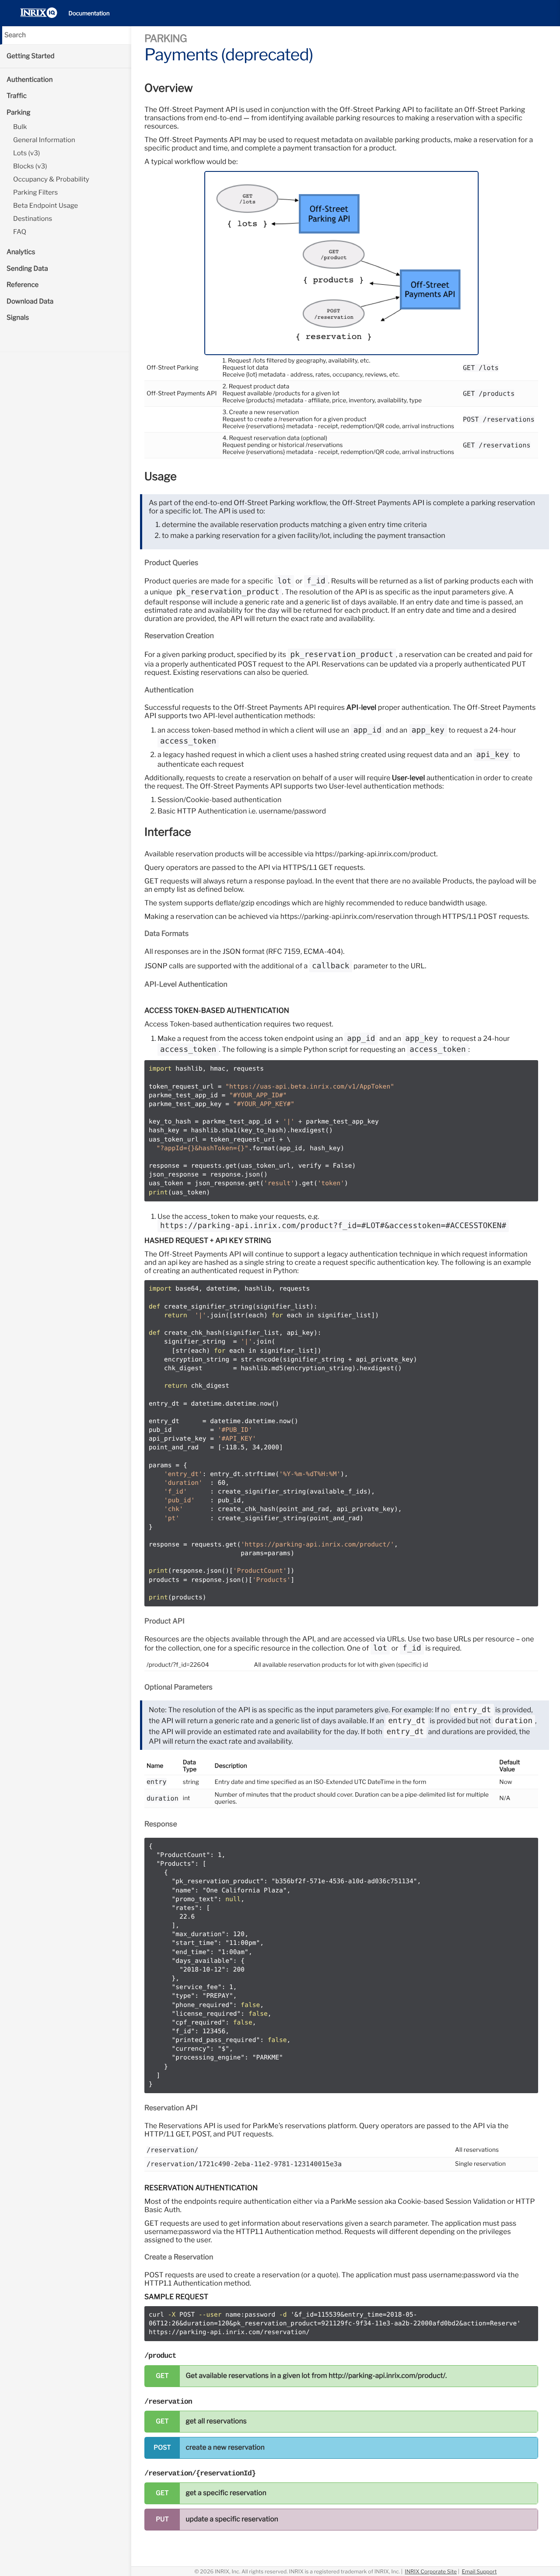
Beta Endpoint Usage (45, 206)
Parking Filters (35, 192)
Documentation (89, 14)
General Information (44, 140)
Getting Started (31, 56)
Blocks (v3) (30, 166)
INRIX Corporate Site (431, 2571)
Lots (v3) (26, 153)
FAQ (20, 232)
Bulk (20, 127)
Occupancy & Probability (51, 179)
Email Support (479, 2571)
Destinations (33, 219)
